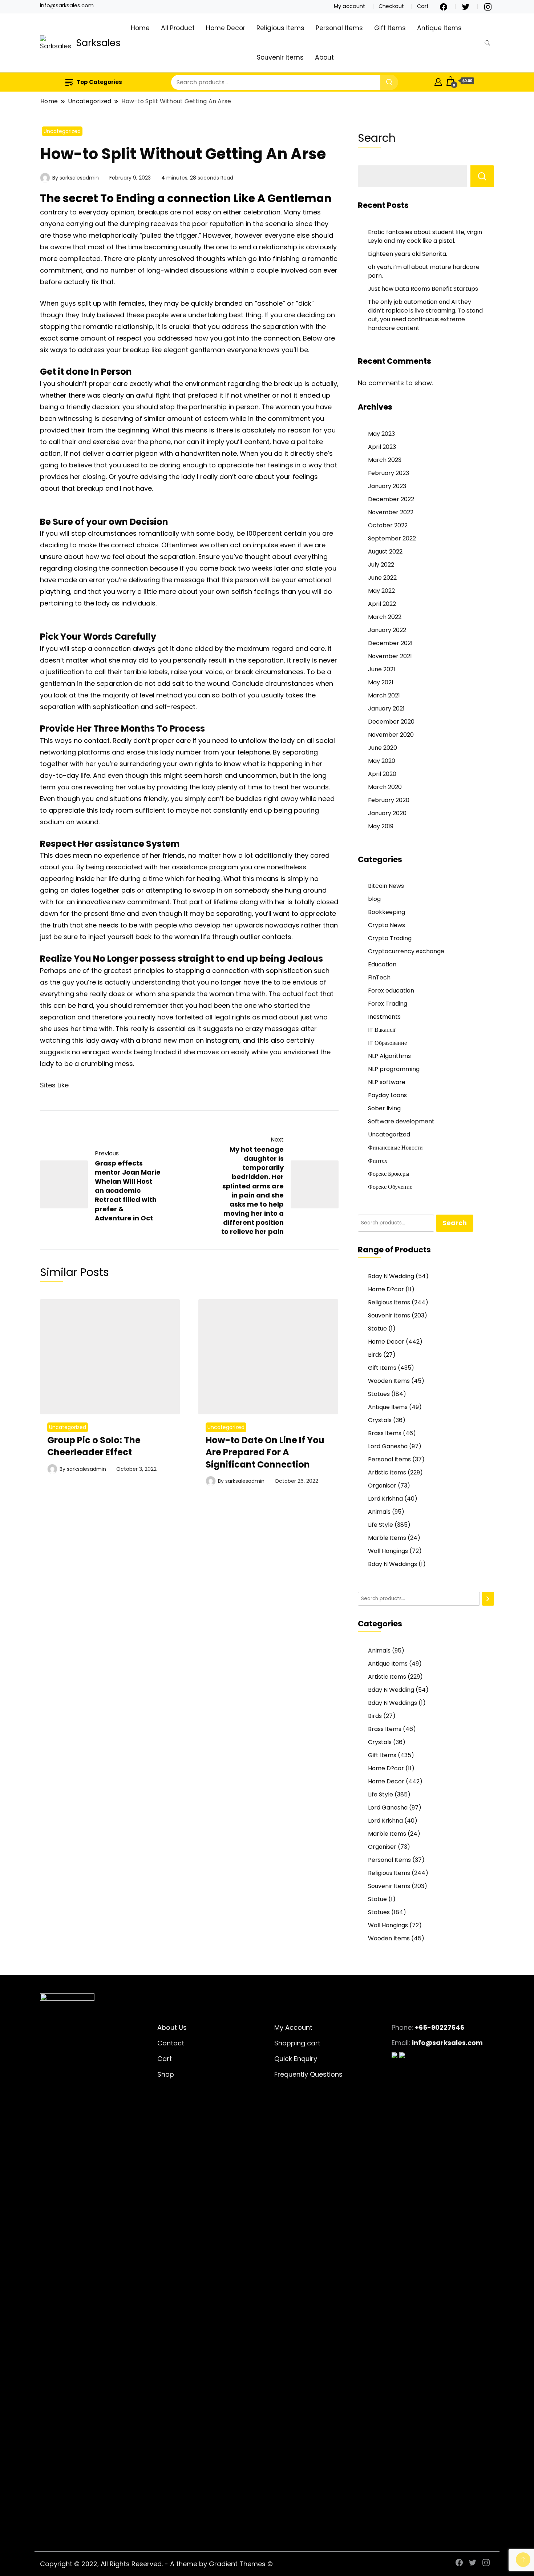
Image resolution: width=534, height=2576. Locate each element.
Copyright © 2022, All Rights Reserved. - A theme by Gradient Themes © (156, 2564)
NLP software (387, 1082)
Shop (166, 2074)
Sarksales (98, 43)
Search (377, 138)
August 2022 (385, 552)
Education (382, 964)
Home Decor (226, 28)
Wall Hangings (388, 1551)
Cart (423, 6)
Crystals (380, 1420)
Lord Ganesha (388, 1446)
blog (374, 899)
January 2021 (386, 709)
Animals (379, 1512)
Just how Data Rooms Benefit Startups (423, 289)
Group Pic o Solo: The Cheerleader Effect (94, 1446)
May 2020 (382, 761)
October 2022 (388, 525)
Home (140, 28)
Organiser (382, 1486)
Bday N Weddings (393, 1564)
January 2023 (387, 486)
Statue (377, 1329)
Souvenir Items (280, 57)
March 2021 (384, 695)
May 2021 (381, 682)
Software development (401, 1121)
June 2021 (382, 669)
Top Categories (99, 82)
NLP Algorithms (389, 1056)
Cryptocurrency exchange (406, 951)
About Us (172, 2027)
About (324, 57)
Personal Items (339, 28)
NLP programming (394, 1069)
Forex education (391, 991)
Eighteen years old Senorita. (408, 254)
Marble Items (387, 1538)
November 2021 (390, 656)
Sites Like (54, 1085)
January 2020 (387, 813)
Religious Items (280, 28)
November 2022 (391, 512)
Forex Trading (388, 1004)
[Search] (488, 1599)
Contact (171, 2043)
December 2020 (391, 722)
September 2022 (392, 538)
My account (349, 6)
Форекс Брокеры (389, 1174)
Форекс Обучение (390, 1187)
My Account (293, 2027)
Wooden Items (389, 1381)
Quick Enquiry (296, 2059)
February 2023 (389, 473)
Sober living (384, 1108)
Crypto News (387, 925)
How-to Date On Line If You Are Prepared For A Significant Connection (265, 1452)
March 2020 (385, 787)
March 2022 (385, 617)
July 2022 (381, 565)
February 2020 (389, 800)
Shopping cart (297, 2043)
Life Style (381, 1525)
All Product (178, 28)
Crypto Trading (390, 938)
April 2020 (382, 774)
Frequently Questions (308, 2074)
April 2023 (382, 447)
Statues (379, 1394)
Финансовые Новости (395, 1148)
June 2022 (382, 578)
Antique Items (439, 28)
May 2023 (381, 434)
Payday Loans (387, 1095)
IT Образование (387, 1043)
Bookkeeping (387, 912)
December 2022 (391, 499)
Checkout (391, 6)
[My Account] (438, 81)
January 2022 (387, 630)
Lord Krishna (385, 1499)
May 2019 (381, 826)
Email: (401, 2043)
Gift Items (390, 28)
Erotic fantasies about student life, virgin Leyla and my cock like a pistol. (425, 236)
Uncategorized (62, 131)
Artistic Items (387, 1472)
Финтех (378, 1161)
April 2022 (382, 604)
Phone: (402, 2027)
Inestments (384, 1017)
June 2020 (383, 748)
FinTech (379, 977)
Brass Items (385, 1433)
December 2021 (390, 643)
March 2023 (385, 460)
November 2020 (391, 735)
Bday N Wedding (391, 1276)
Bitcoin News (386, 886)
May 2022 (381, 591)
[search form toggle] (488, 43)
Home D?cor (386, 1289)
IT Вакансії (382, 1030)
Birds (375, 1355)
